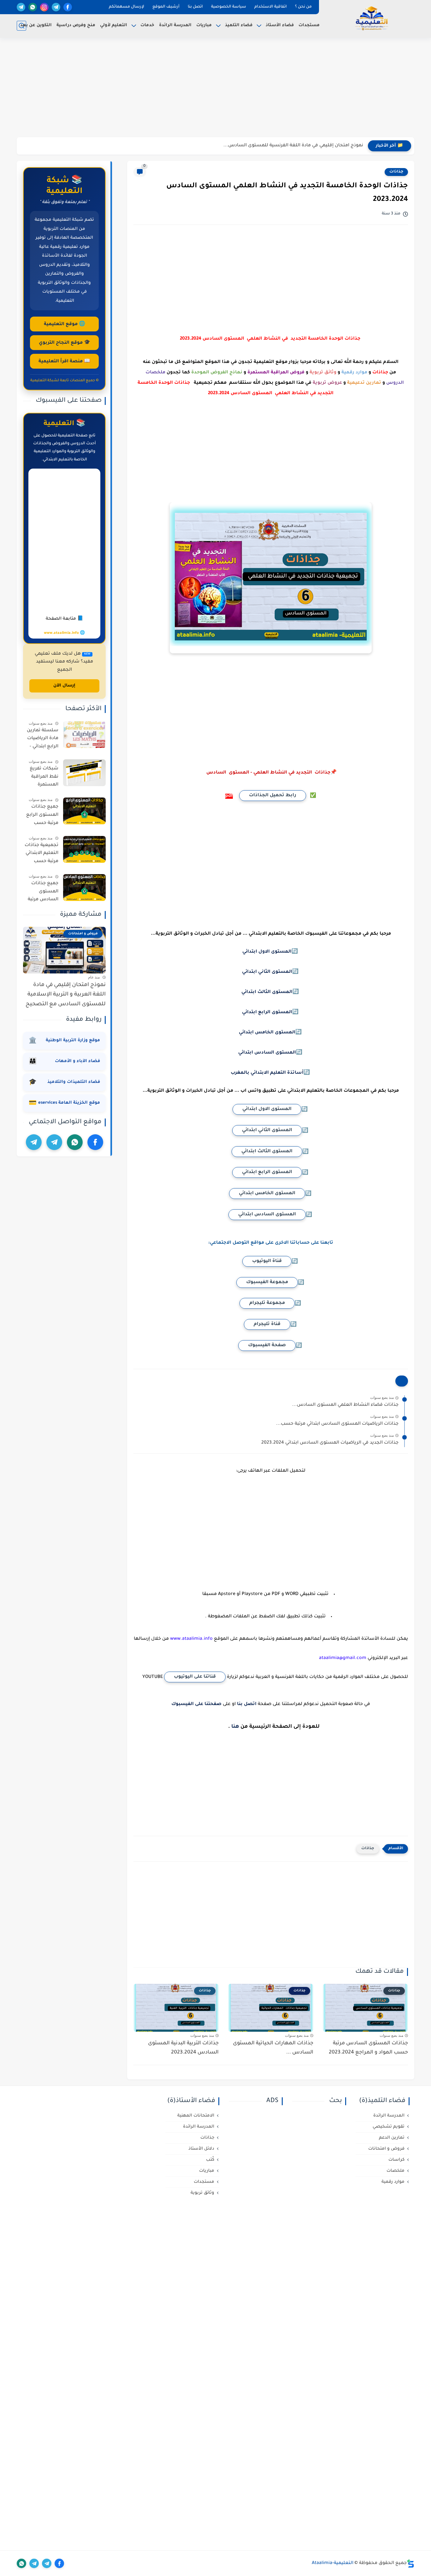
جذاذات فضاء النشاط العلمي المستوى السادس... (345, 1405)
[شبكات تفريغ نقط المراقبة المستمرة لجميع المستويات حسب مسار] (84, 773)
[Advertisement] (215, 88)
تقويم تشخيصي (389, 2127)
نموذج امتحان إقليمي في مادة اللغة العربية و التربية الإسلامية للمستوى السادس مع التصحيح (66, 995)
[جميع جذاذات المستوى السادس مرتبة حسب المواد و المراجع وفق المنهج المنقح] (84, 888)
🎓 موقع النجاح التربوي (65, 343)
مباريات (204, 25)
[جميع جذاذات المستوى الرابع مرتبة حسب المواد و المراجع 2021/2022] (84, 811)
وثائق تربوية (202, 2193)
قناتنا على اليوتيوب (195, 1677)
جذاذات (396, 172)
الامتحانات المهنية (196, 2116)
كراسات (396, 2160)
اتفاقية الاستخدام (271, 7)
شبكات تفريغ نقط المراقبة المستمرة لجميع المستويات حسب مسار (44, 778)
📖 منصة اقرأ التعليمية (64, 362)
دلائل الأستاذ (201, 2149)
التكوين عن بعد (36, 25)
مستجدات (309, 25)
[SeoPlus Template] (410, 2564)
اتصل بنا (195, 7)
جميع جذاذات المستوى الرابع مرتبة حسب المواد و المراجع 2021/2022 (42, 816)
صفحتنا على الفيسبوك (196, 1704)
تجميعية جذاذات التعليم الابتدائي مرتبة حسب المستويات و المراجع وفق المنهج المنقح (41, 855)
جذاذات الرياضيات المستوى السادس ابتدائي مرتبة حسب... (337, 1424)
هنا (235, 1727)
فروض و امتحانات (386, 2149)
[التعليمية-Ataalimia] (372, 18)
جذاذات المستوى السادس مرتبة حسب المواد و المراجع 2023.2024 (368, 2048)
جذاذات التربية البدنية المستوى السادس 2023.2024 (183, 2048)
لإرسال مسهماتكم (127, 7)
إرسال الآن (64, 686)
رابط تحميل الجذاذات (273, 796)
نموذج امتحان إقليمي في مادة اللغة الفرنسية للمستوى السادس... (293, 146)
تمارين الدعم (392, 2138)
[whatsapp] (33, 7)
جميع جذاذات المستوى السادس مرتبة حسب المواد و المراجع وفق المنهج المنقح (43, 893)
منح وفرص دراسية (76, 25)
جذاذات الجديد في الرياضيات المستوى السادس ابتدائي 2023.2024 (330, 1443)
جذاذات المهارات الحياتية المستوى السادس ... (273, 2048)
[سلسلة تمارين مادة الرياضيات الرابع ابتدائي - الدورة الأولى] (84, 735)
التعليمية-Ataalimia (333, 2563)
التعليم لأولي (114, 25)
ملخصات (396, 2171)
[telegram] (56, 7)
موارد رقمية (393, 2182)
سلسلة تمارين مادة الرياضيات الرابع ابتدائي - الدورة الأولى (43, 740)
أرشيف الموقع (166, 7)
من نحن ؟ (303, 7)
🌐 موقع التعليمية (65, 324)
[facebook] (68, 7)
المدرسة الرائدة (175, 25)
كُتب (210, 2160)
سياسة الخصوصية (229, 7)
